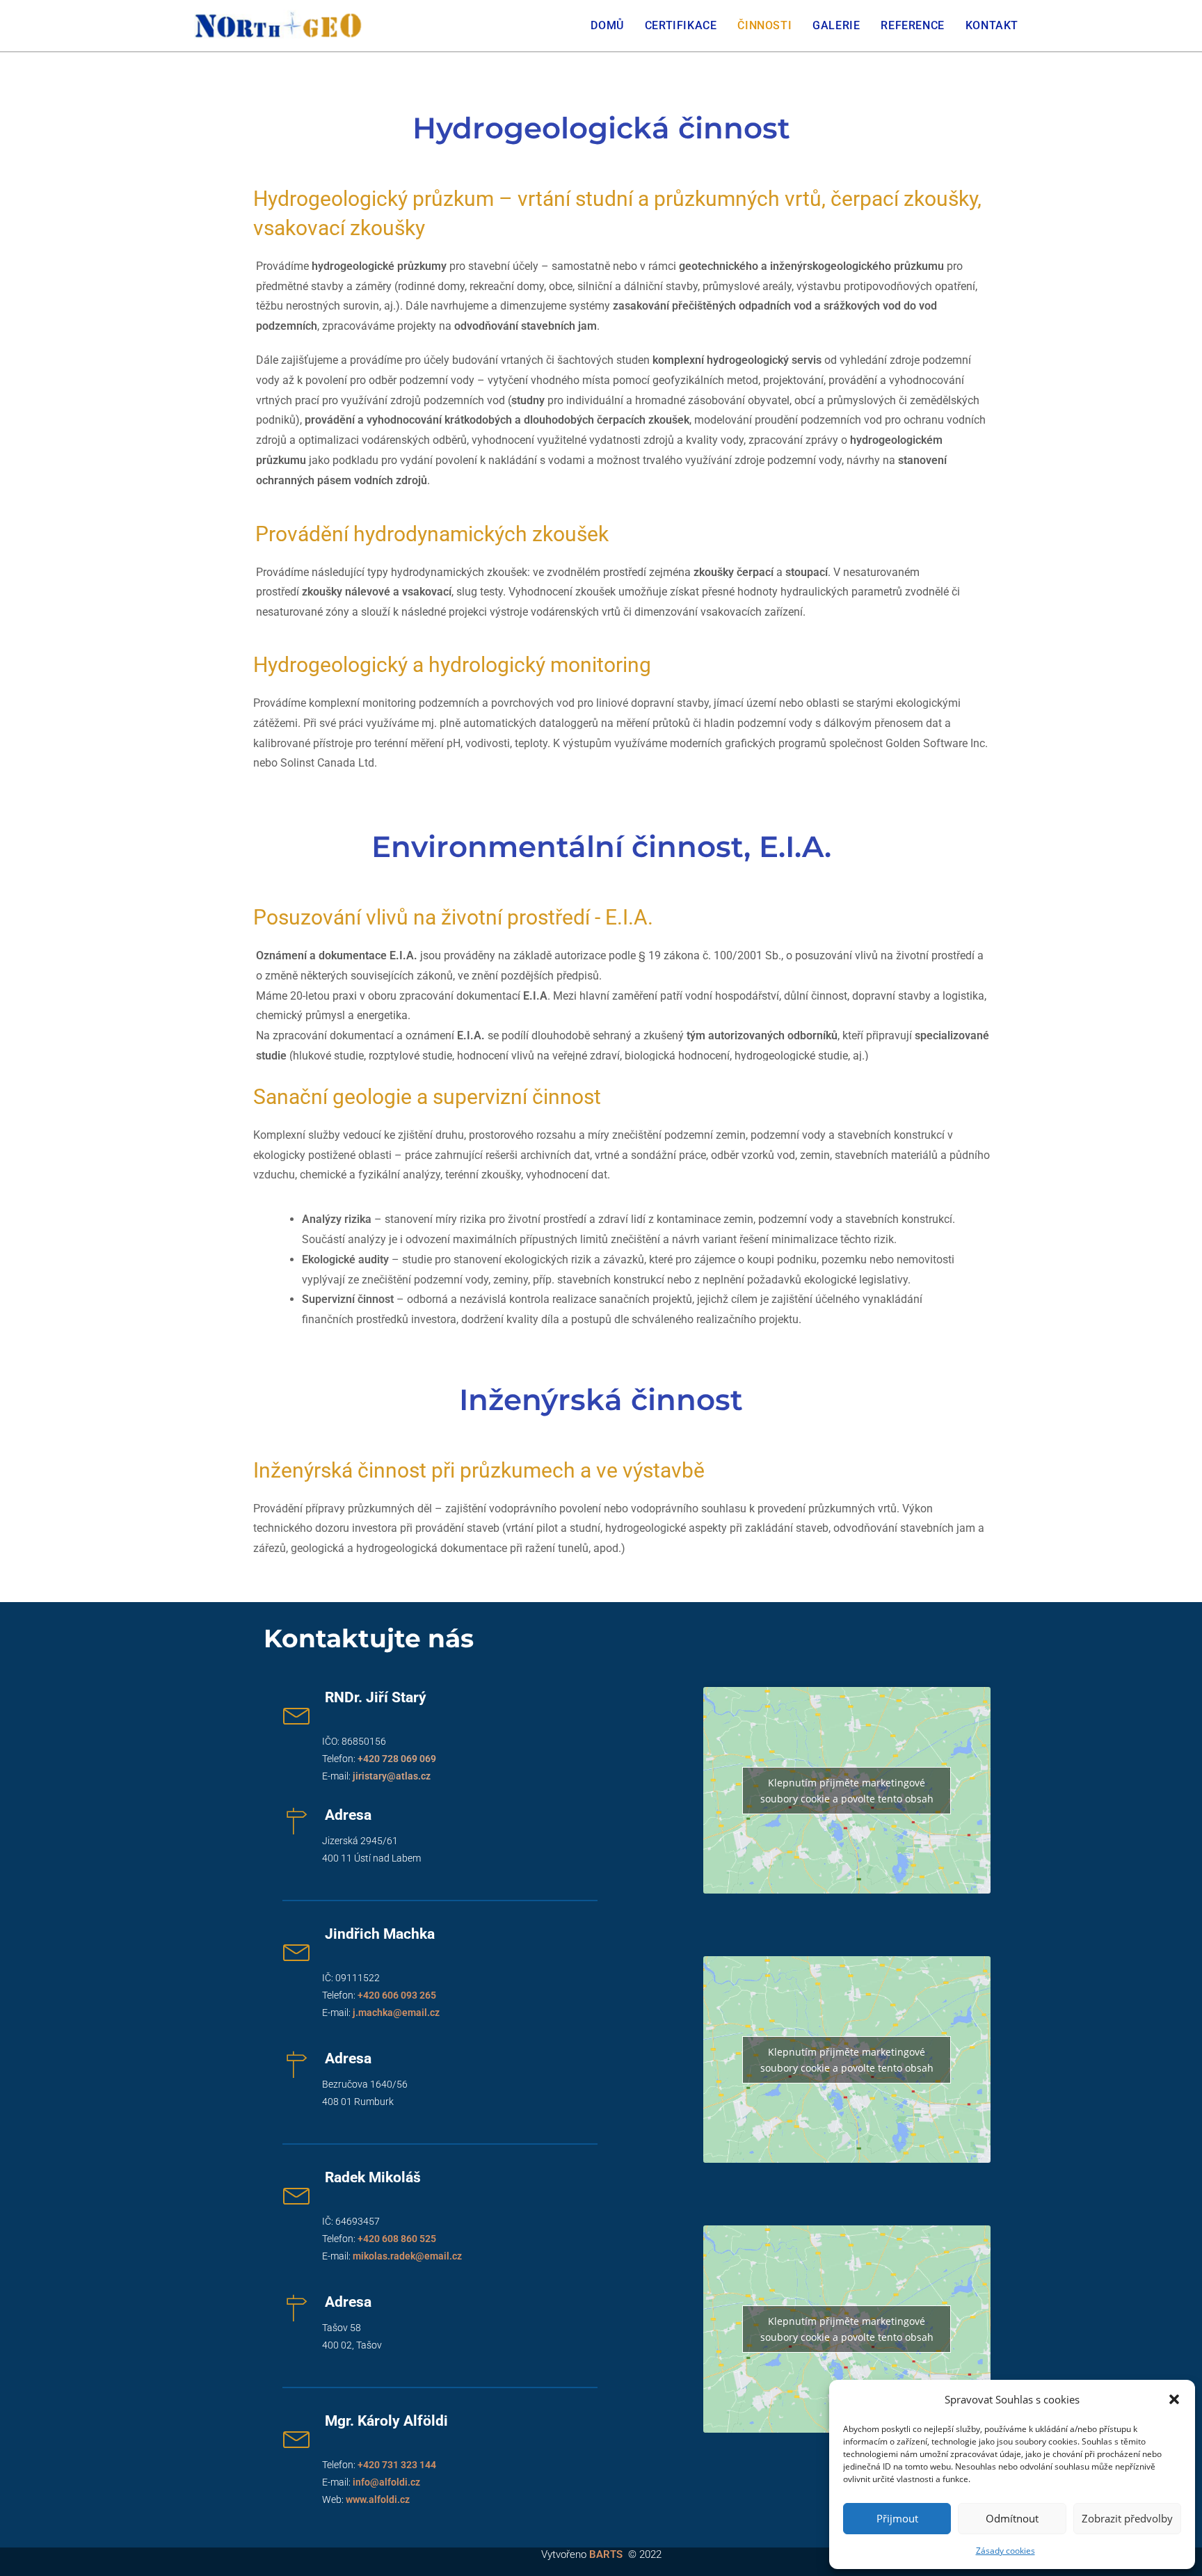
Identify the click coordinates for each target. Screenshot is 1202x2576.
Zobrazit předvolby (1127, 2518)
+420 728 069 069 (397, 1759)
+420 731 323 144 (397, 2465)
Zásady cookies (1005, 2551)
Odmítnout (1012, 2518)
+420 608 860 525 (397, 2239)
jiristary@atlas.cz (392, 1776)
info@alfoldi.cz (386, 2482)
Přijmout (897, 2518)
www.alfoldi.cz (378, 2499)
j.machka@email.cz (396, 2013)
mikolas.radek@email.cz (407, 2256)
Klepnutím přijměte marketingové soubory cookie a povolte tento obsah (847, 1791)
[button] (1174, 2399)
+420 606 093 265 (397, 1995)
